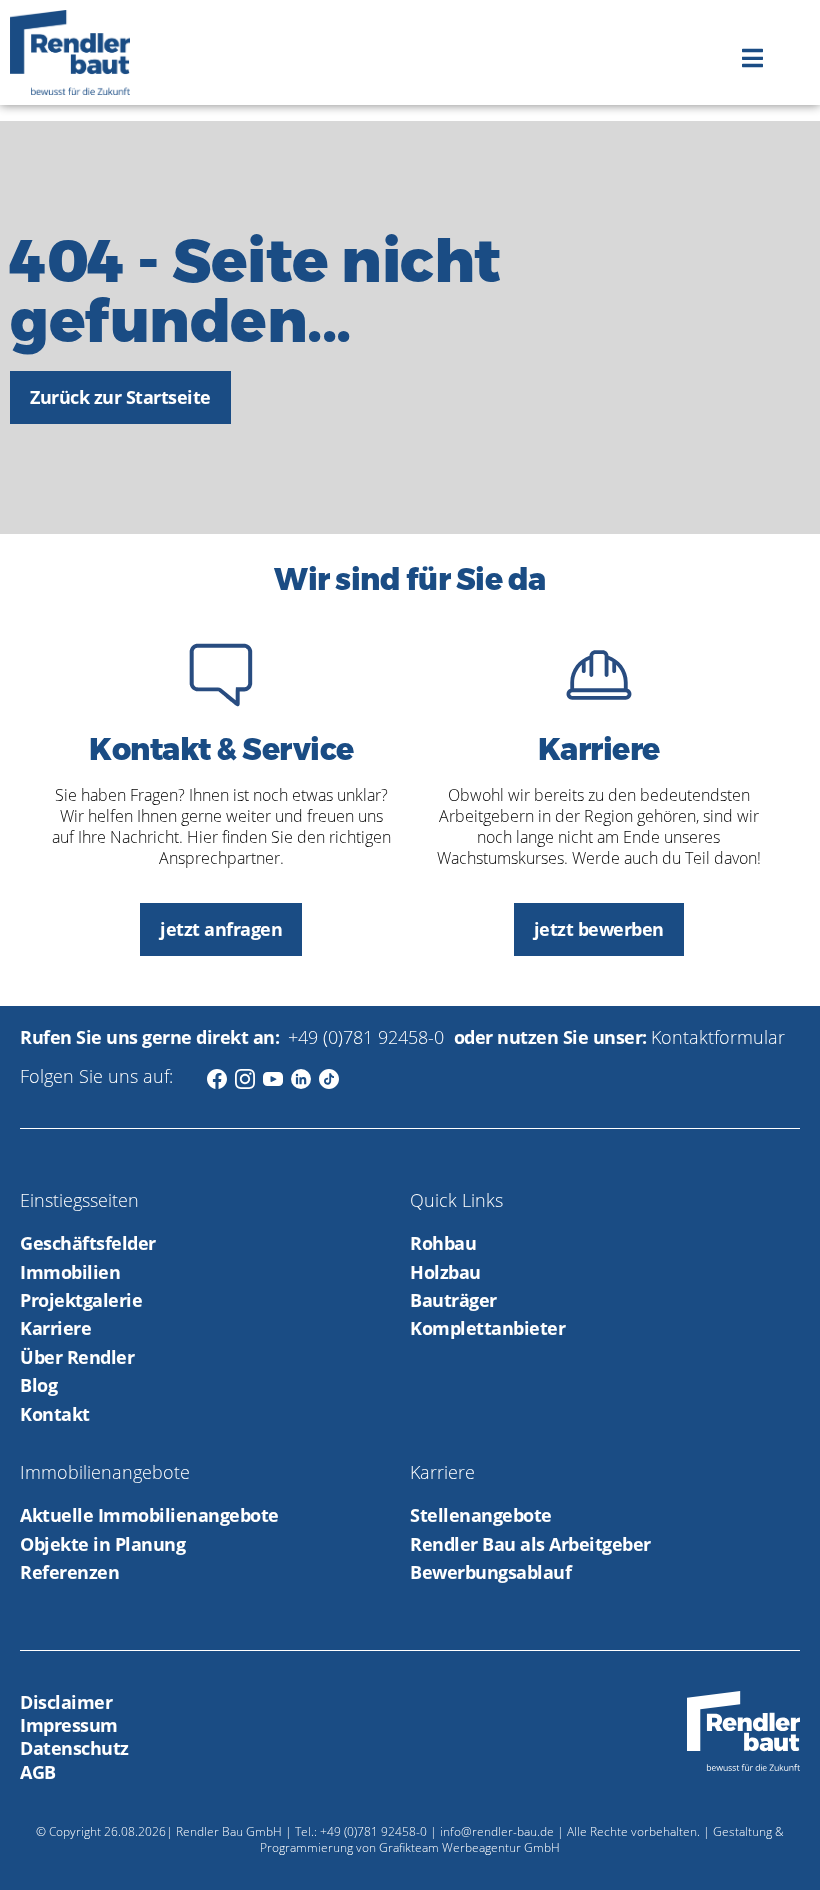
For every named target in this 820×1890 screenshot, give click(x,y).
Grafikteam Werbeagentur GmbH (469, 1847)
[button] (752, 57)
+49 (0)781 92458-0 (368, 1037)
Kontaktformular (718, 1037)
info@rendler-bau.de (497, 1831)
